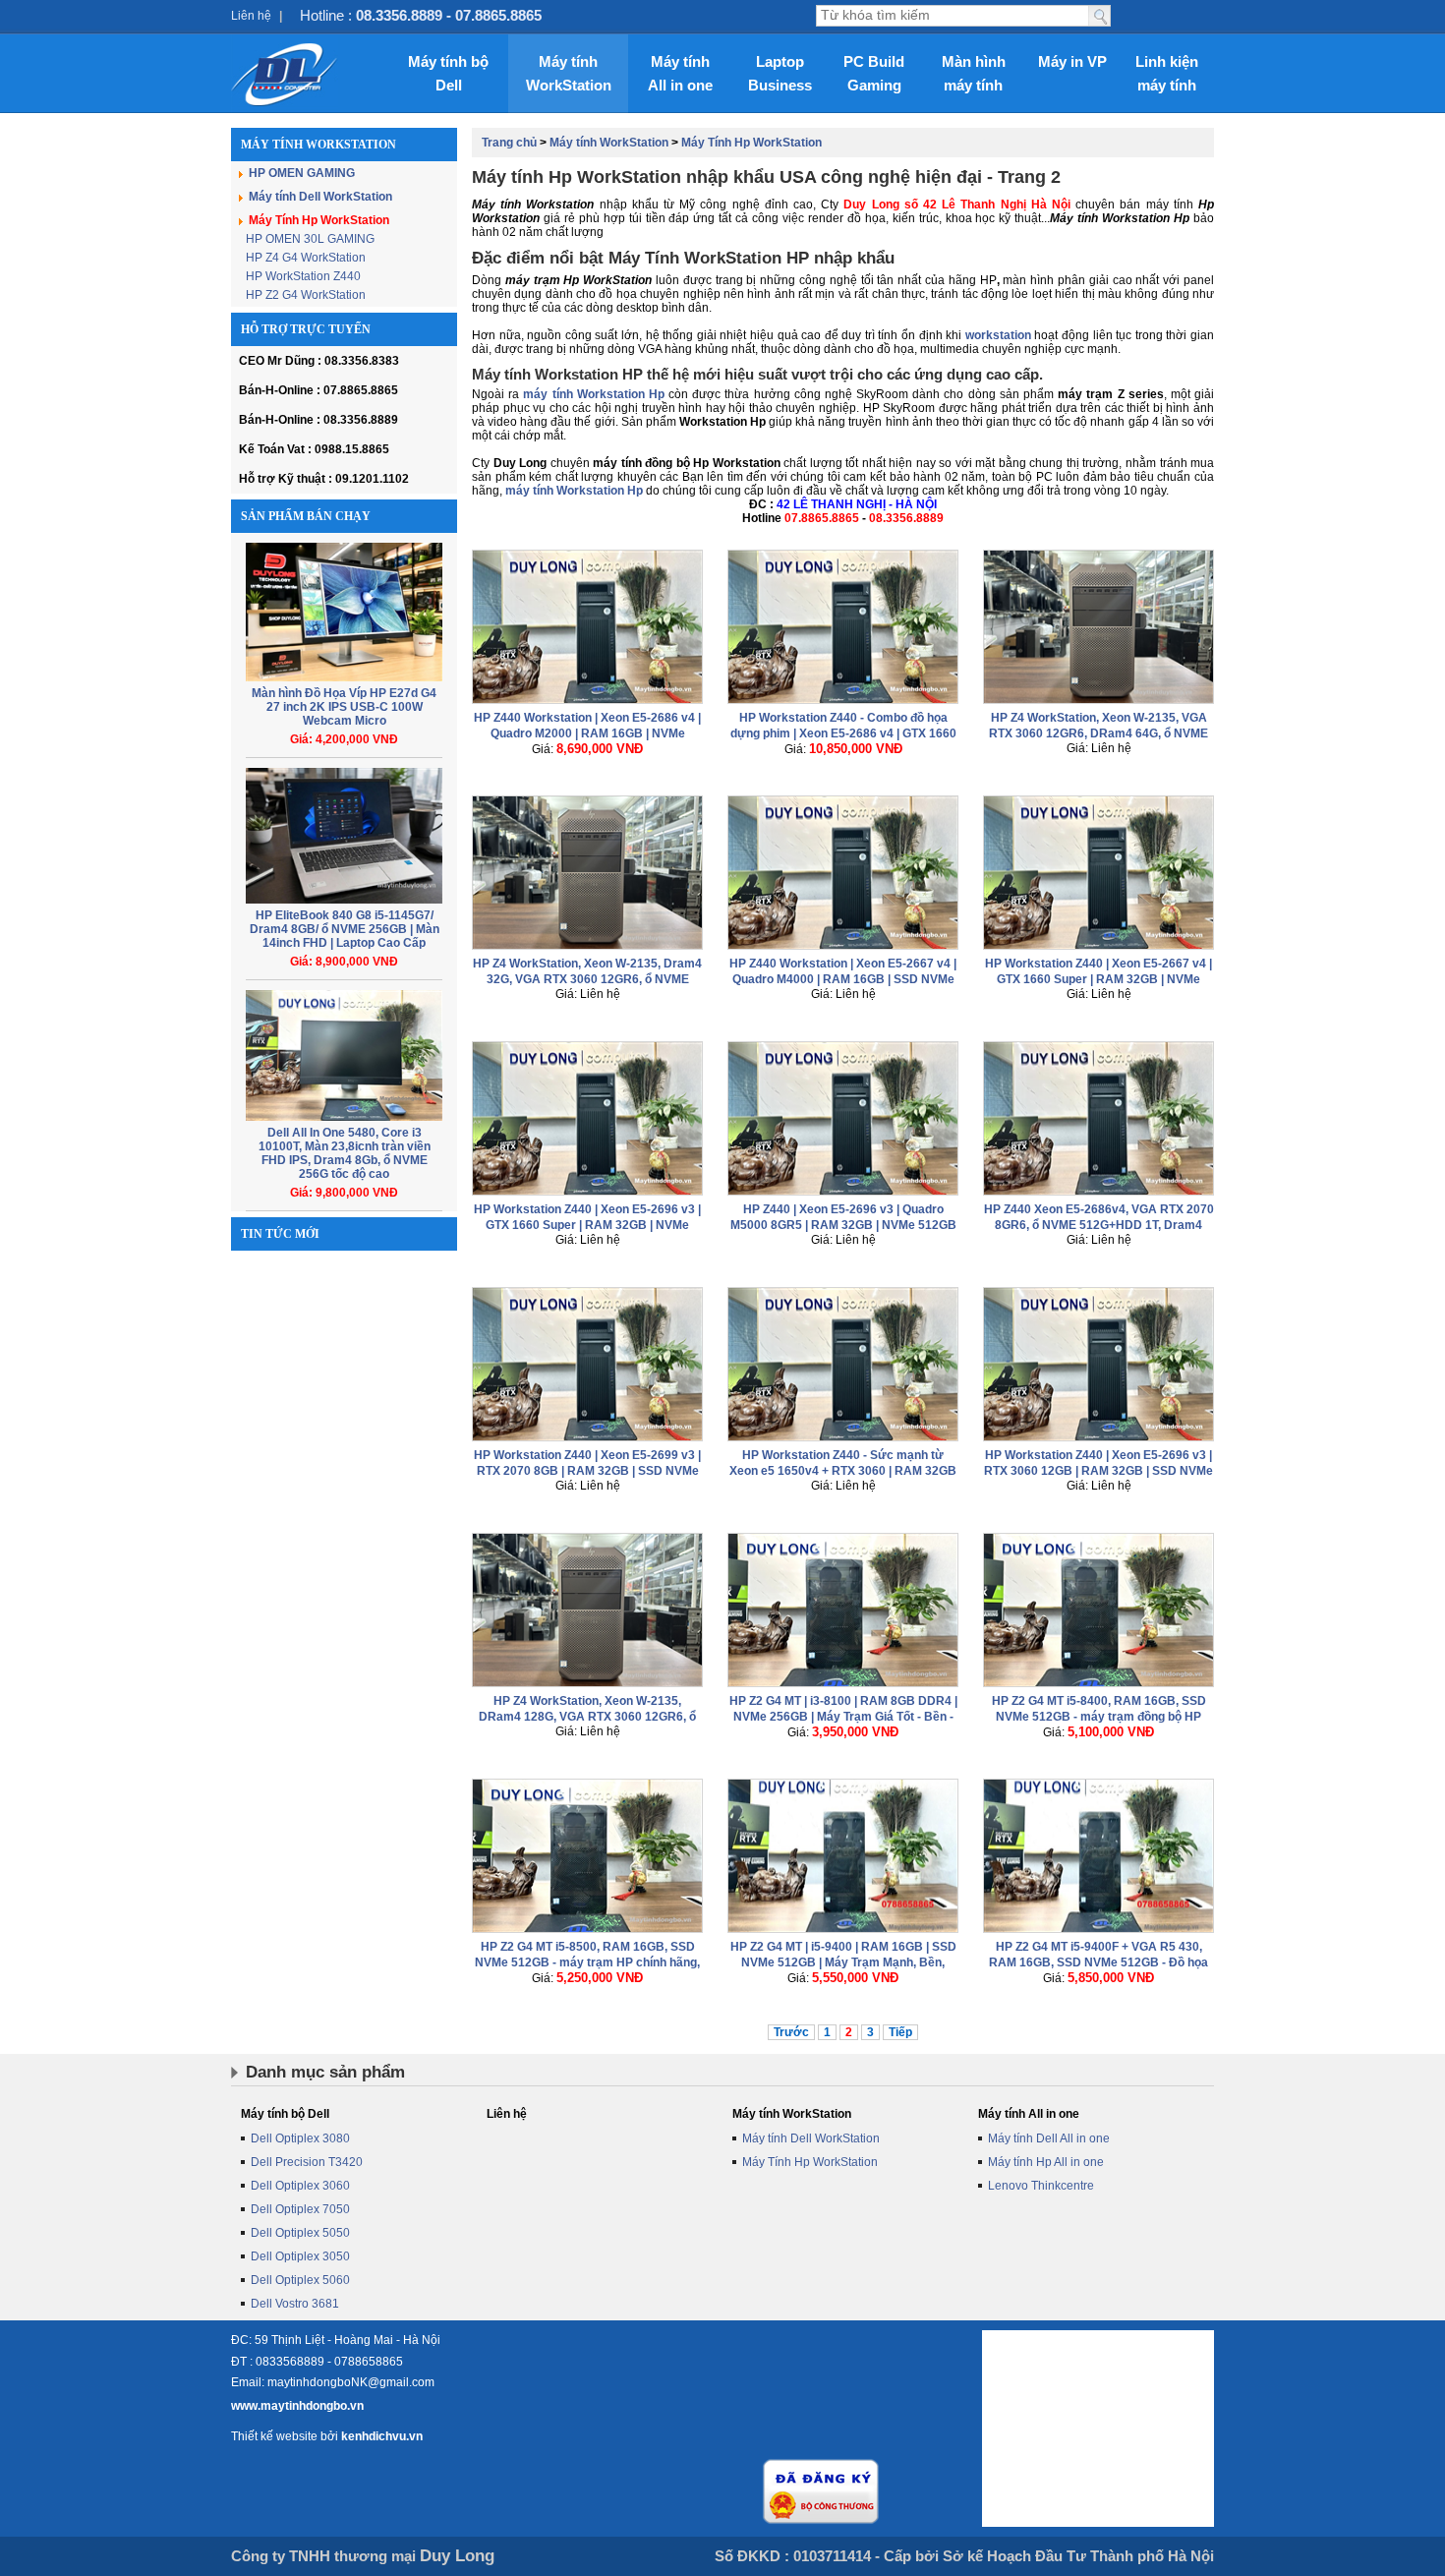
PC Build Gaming (874, 73)
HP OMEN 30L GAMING (310, 239)
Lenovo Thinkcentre (1041, 2186)
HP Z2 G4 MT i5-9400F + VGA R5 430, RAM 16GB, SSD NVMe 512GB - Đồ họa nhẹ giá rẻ (1098, 1962)
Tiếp (900, 2032)
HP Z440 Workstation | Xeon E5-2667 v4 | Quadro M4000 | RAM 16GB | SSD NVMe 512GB (843, 979)
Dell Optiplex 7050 (300, 2209)
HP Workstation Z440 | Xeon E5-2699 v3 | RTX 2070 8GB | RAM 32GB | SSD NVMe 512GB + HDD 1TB (587, 1471)
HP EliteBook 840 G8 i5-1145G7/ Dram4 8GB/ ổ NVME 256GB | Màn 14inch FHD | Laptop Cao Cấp (345, 929)
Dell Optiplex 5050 (300, 2233)
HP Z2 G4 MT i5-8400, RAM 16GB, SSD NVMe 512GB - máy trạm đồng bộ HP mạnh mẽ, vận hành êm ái (1099, 1717)
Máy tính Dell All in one (1049, 2138)
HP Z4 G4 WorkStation (306, 258)
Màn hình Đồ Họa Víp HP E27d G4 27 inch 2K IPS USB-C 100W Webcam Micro (344, 707)
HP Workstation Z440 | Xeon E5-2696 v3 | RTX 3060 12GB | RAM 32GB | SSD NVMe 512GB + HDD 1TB (1098, 1471)
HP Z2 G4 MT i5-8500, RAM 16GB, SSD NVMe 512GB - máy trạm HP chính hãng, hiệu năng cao (587, 1962)
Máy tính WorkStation (569, 73)
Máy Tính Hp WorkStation (319, 220)
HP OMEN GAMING (302, 173)
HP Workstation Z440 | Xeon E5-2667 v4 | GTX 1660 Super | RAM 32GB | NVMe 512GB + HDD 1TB (1098, 979)
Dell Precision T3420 (307, 2162)
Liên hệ (251, 16)
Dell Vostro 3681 (295, 2304)
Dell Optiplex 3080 (300, 2138)
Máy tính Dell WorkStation (320, 197)
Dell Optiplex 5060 (300, 2280)
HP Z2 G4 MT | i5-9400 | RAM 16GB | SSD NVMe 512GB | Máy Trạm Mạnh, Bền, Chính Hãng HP (843, 1962)
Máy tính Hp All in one (1046, 2162)
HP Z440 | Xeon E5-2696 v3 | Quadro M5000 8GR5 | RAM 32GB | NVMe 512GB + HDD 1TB (843, 1225)
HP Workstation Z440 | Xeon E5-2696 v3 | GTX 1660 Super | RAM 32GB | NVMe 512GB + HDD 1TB (587, 1225)
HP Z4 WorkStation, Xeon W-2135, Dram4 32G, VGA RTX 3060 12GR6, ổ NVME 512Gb (587, 979)
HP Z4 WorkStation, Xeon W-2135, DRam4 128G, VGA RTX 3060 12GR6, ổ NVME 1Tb (587, 1717)
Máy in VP (1072, 61)
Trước (791, 2032)
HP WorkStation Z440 (303, 276)
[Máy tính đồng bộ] (285, 74)
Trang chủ (509, 143)
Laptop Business (780, 73)
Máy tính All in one (680, 73)
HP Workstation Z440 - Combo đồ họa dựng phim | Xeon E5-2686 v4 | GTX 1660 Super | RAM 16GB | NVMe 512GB (843, 733)
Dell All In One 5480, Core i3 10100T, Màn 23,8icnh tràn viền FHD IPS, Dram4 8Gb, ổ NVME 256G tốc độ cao (345, 1153)
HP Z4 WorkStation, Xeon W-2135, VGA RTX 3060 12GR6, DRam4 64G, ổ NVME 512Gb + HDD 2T (1098, 733)
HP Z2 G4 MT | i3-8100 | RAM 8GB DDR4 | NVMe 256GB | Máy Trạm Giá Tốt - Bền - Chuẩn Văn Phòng (843, 1717)
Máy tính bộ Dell (448, 73)
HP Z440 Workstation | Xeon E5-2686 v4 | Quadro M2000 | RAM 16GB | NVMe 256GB (587, 733)
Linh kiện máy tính (1167, 73)
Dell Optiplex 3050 (300, 2256)
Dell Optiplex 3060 (300, 2186)
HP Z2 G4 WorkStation (306, 295)
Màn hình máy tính (974, 73)
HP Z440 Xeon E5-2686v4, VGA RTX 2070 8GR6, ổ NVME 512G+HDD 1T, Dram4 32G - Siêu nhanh (1099, 1225)
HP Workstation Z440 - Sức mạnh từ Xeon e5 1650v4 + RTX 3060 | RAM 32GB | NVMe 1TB (843, 1471)
